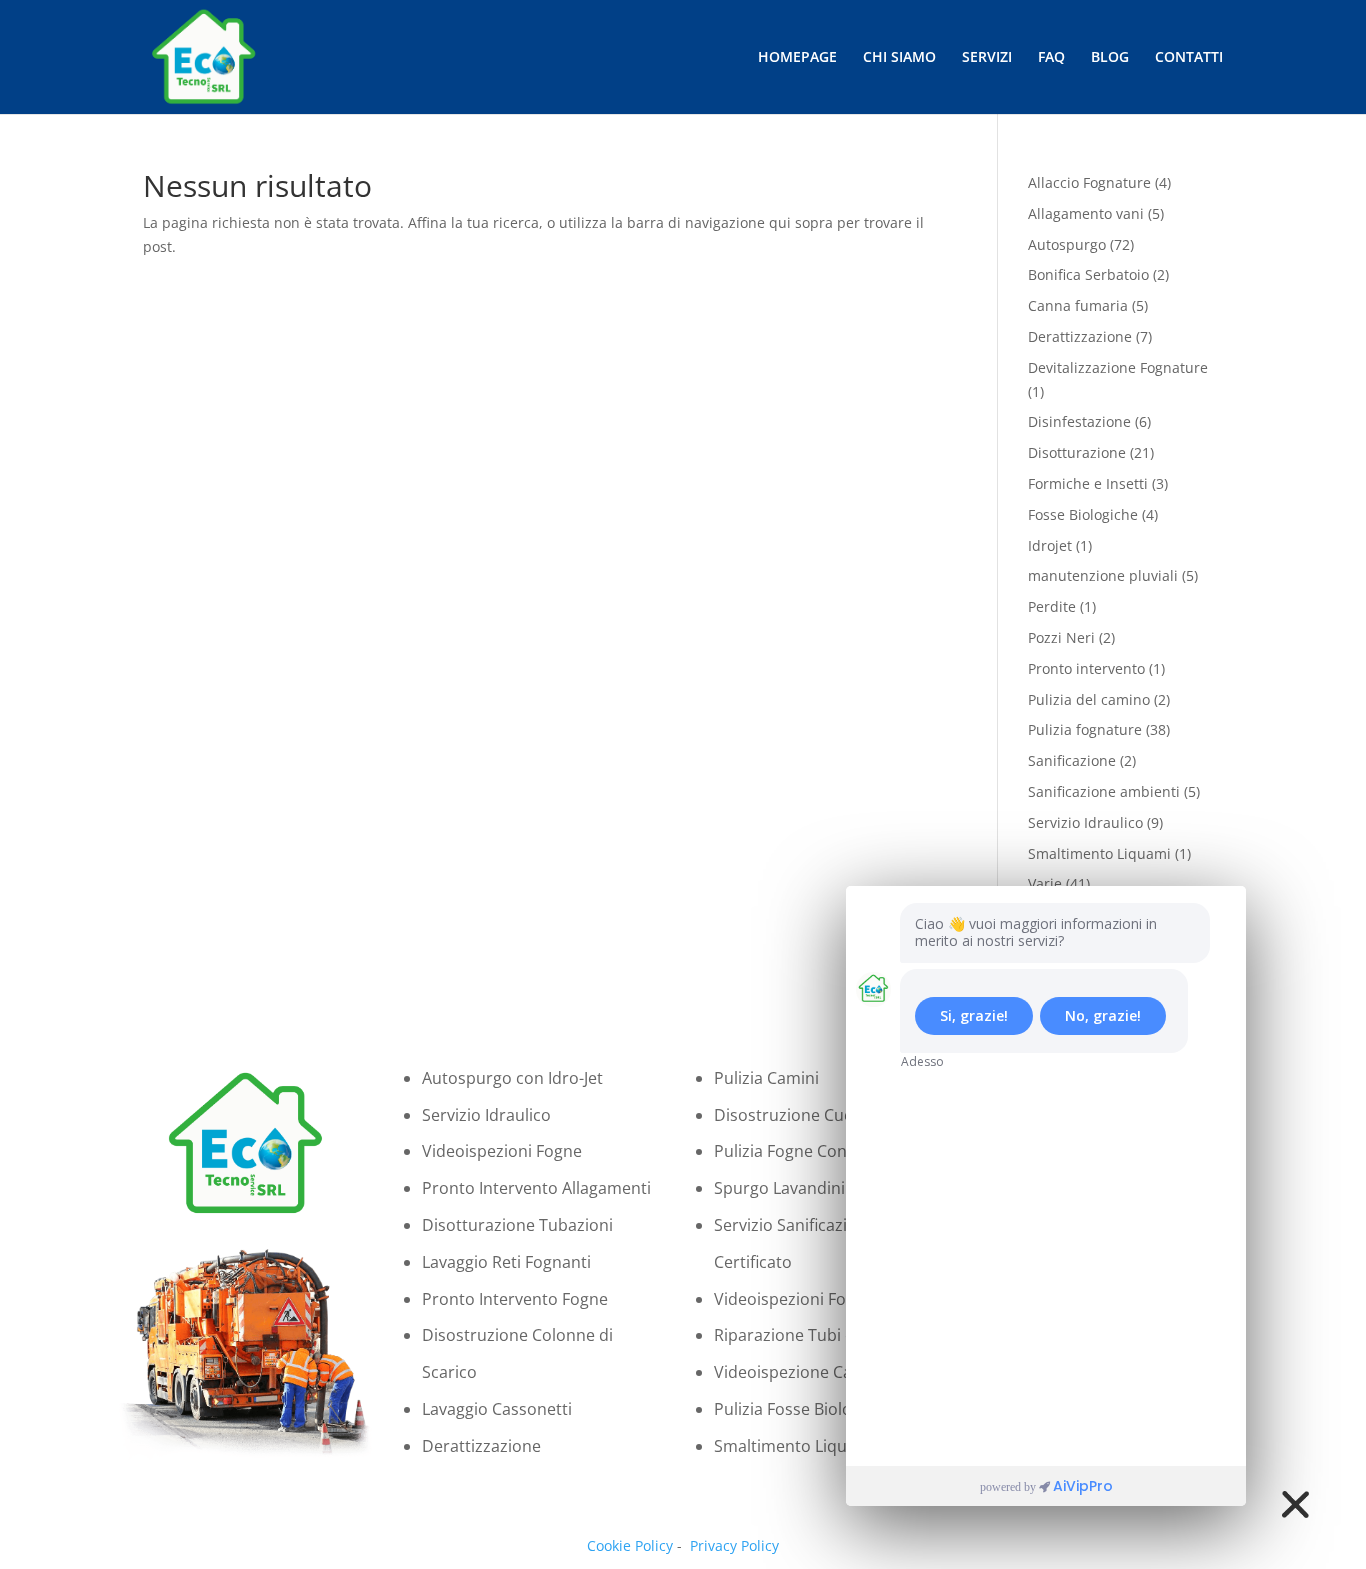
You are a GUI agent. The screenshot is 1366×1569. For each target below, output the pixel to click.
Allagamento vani (1086, 213)
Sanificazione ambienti (1104, 791)
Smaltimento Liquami (1099, 853)
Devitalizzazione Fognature (1118, 367)
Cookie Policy (630, 1545)
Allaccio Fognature (1089, 182)
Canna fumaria (1078, 305)
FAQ (1051, 58)
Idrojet (1050, 545)
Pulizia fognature (1085, 729)
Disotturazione (1077, 452)
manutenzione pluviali (1103, 575)
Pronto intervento (1086, 668)
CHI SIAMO (899, 58)
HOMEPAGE (797, 58)
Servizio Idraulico (1085, 822)
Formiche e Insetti (1088, 483)
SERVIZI (987, 58)
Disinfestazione (1079, 421)
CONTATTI (1189, 58)
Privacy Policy (734, 1545)
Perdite (1052, 606)
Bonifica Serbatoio (1088, 274)
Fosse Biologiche (1083, 514)
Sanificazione (1072, 760)
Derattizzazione (1080, 336)
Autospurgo (1067, 244)
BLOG (1110, 58)
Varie (1045, 883)
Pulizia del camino (1089, 699)
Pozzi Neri (1061, 637)
